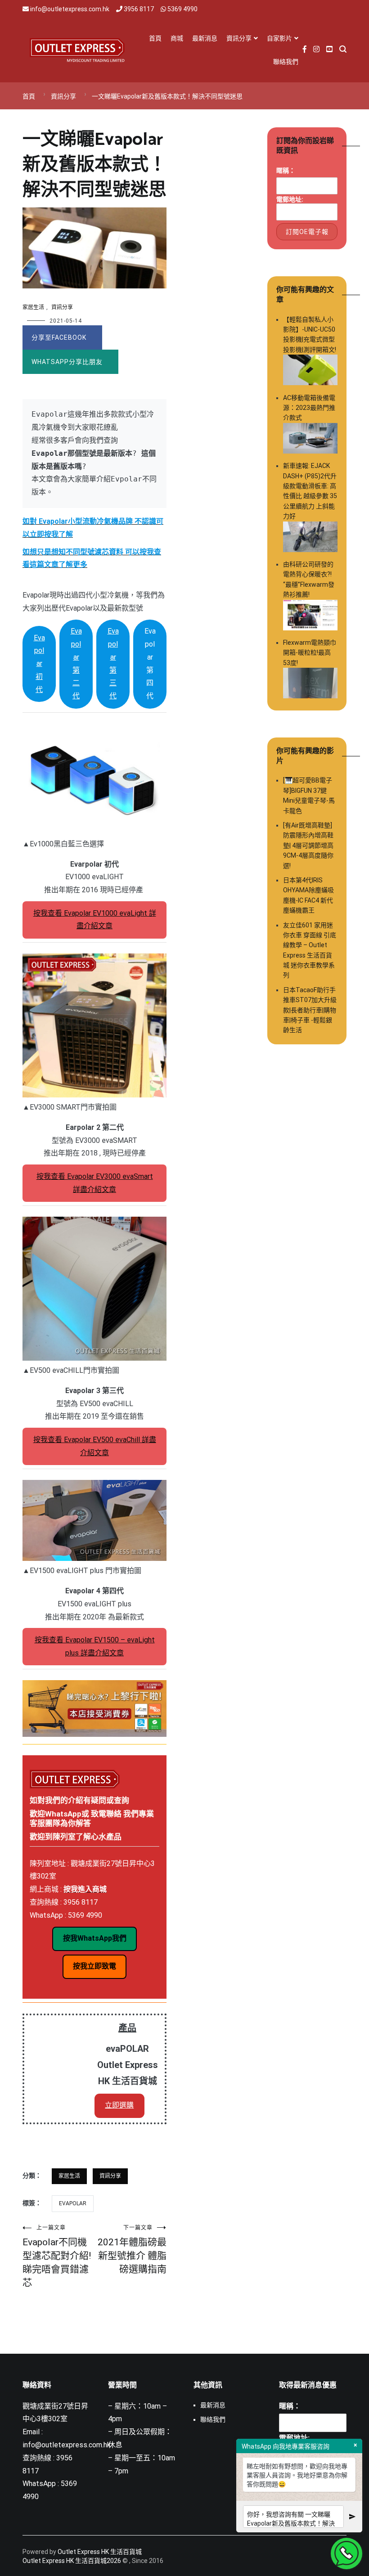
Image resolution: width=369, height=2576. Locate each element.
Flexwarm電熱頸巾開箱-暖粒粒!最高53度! (310, 653)
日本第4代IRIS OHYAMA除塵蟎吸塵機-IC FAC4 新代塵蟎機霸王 (308, 895)
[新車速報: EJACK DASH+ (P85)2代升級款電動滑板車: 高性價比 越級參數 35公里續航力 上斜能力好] (310, 538)
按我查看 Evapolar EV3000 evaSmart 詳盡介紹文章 (95, 1183)
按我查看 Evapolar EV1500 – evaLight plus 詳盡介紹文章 (95, 1646)
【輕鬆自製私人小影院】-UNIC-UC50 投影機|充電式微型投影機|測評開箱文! (310, 335)
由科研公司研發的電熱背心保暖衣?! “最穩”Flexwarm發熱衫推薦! (309, 579)
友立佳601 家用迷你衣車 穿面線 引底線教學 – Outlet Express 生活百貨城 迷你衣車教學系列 (310, 950)
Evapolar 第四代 (150, 663)
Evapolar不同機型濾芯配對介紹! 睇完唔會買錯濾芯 (57, 2256)
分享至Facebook (59, 337)
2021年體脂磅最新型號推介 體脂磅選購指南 (132, 2250)
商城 (177, 38)
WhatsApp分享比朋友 (67, 362)
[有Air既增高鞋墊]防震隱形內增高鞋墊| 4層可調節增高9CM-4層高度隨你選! (308, 845)
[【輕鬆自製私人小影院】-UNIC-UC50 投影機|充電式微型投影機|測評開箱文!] (310, 371)
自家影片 (279, 38)
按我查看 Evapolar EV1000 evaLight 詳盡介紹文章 (95, 920)
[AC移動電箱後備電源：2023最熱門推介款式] (310, 440)
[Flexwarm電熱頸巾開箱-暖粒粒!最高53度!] (310, 684)
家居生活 (33, 307)
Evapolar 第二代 (76, 663)
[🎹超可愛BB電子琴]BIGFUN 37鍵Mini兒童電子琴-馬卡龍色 (309, 795)
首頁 (155, 38)
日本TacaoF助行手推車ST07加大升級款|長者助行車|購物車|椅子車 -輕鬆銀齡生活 (310, 1010)
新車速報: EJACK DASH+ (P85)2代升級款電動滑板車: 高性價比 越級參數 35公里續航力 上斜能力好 (310, 491)
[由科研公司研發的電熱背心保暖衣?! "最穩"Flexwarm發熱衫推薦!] (310, 616)
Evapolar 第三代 (113, 663)
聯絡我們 (286, 62)
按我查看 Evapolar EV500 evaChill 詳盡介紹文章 (95, 1446)
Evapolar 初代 (39, 664)
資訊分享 (239, 38)
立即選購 (119, 2105)
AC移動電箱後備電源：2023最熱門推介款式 (309, 408)
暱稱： (286, 171)
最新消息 (205, 38)
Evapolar (73, 2203)
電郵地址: (290, 199)
